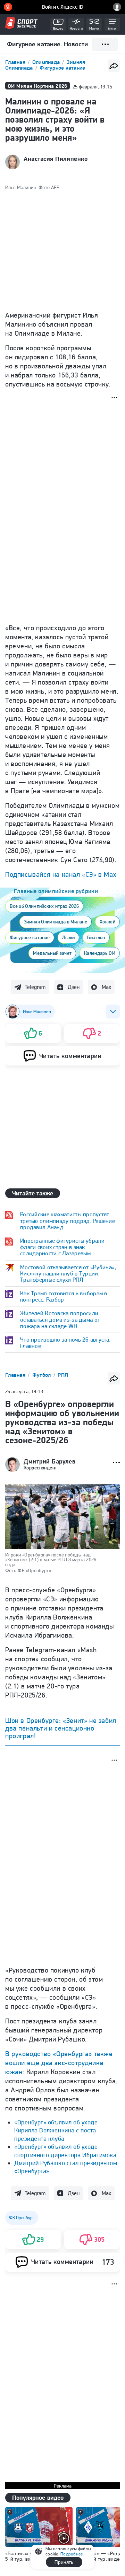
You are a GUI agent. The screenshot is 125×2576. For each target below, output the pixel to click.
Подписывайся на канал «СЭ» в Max (61, 874)
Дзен (74, 987)
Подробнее (72, 2554)
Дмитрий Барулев (49, 1461)
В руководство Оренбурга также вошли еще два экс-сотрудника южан (59, 2063)
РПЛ (63, 1375)
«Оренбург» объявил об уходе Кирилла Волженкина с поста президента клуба (56, 2130)
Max (106, 987)
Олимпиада (47, 62)
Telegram (35, 987)
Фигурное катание (62, 68)
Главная (16, 62)
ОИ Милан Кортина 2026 (37, 86)
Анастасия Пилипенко (56, 159)
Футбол (42, 1375)
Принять (64, 2562)
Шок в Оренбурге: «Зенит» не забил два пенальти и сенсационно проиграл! (61, 1728)
